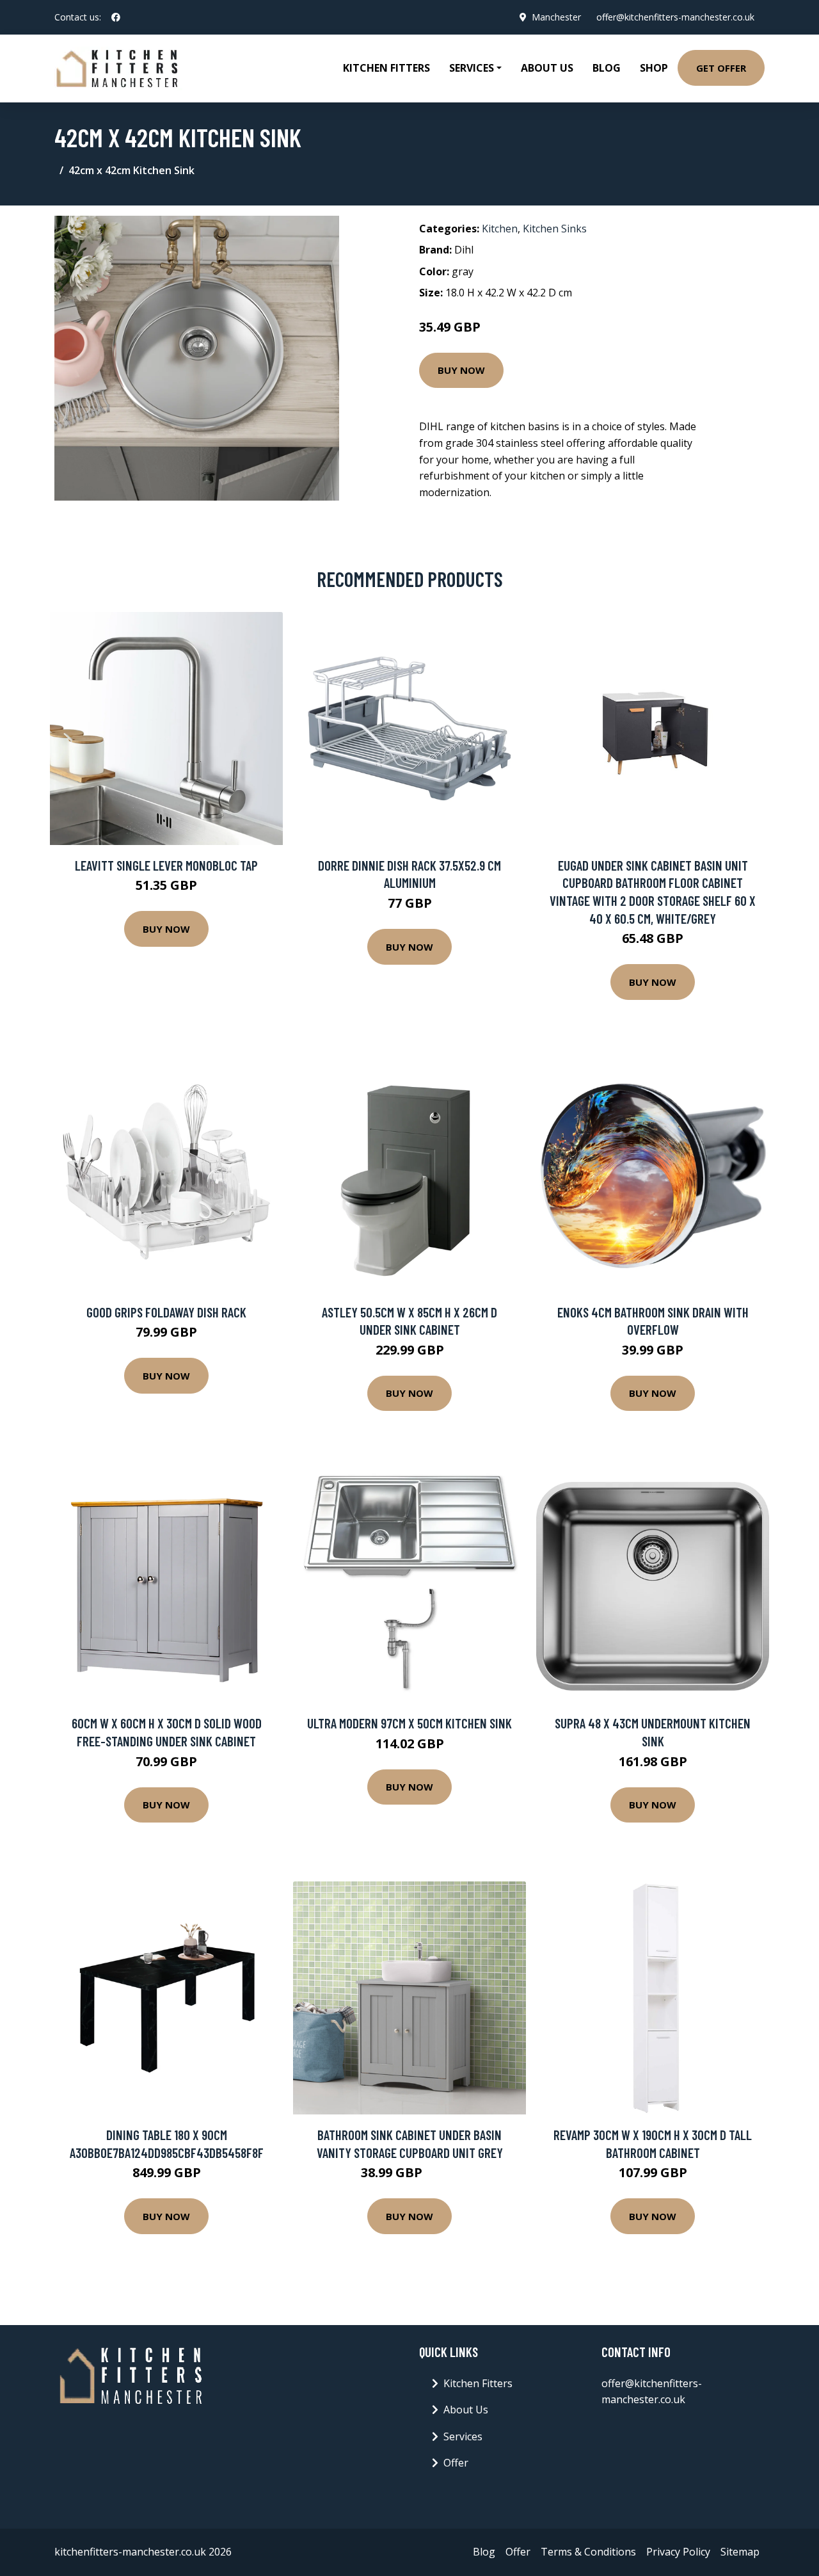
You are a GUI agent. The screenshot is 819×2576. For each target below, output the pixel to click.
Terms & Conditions (588, 2552)
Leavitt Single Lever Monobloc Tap (166, 865)
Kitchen (500, 229)
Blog (607, 68)
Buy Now (461, 370)
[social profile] (116, 17)
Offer (456, 2463)
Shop (654, 68)
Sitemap (740, 2552)
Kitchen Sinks (555, 229)
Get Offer (721, 68)
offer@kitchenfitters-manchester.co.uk (675, 17)
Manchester (556, 17)
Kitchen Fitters (386, 68)
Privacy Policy (678, 2552)
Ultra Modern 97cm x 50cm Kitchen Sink (409, 1723)
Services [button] (472, 68)
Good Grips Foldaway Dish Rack (166, 1312)
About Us (547, 68)
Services (463, 2436)
